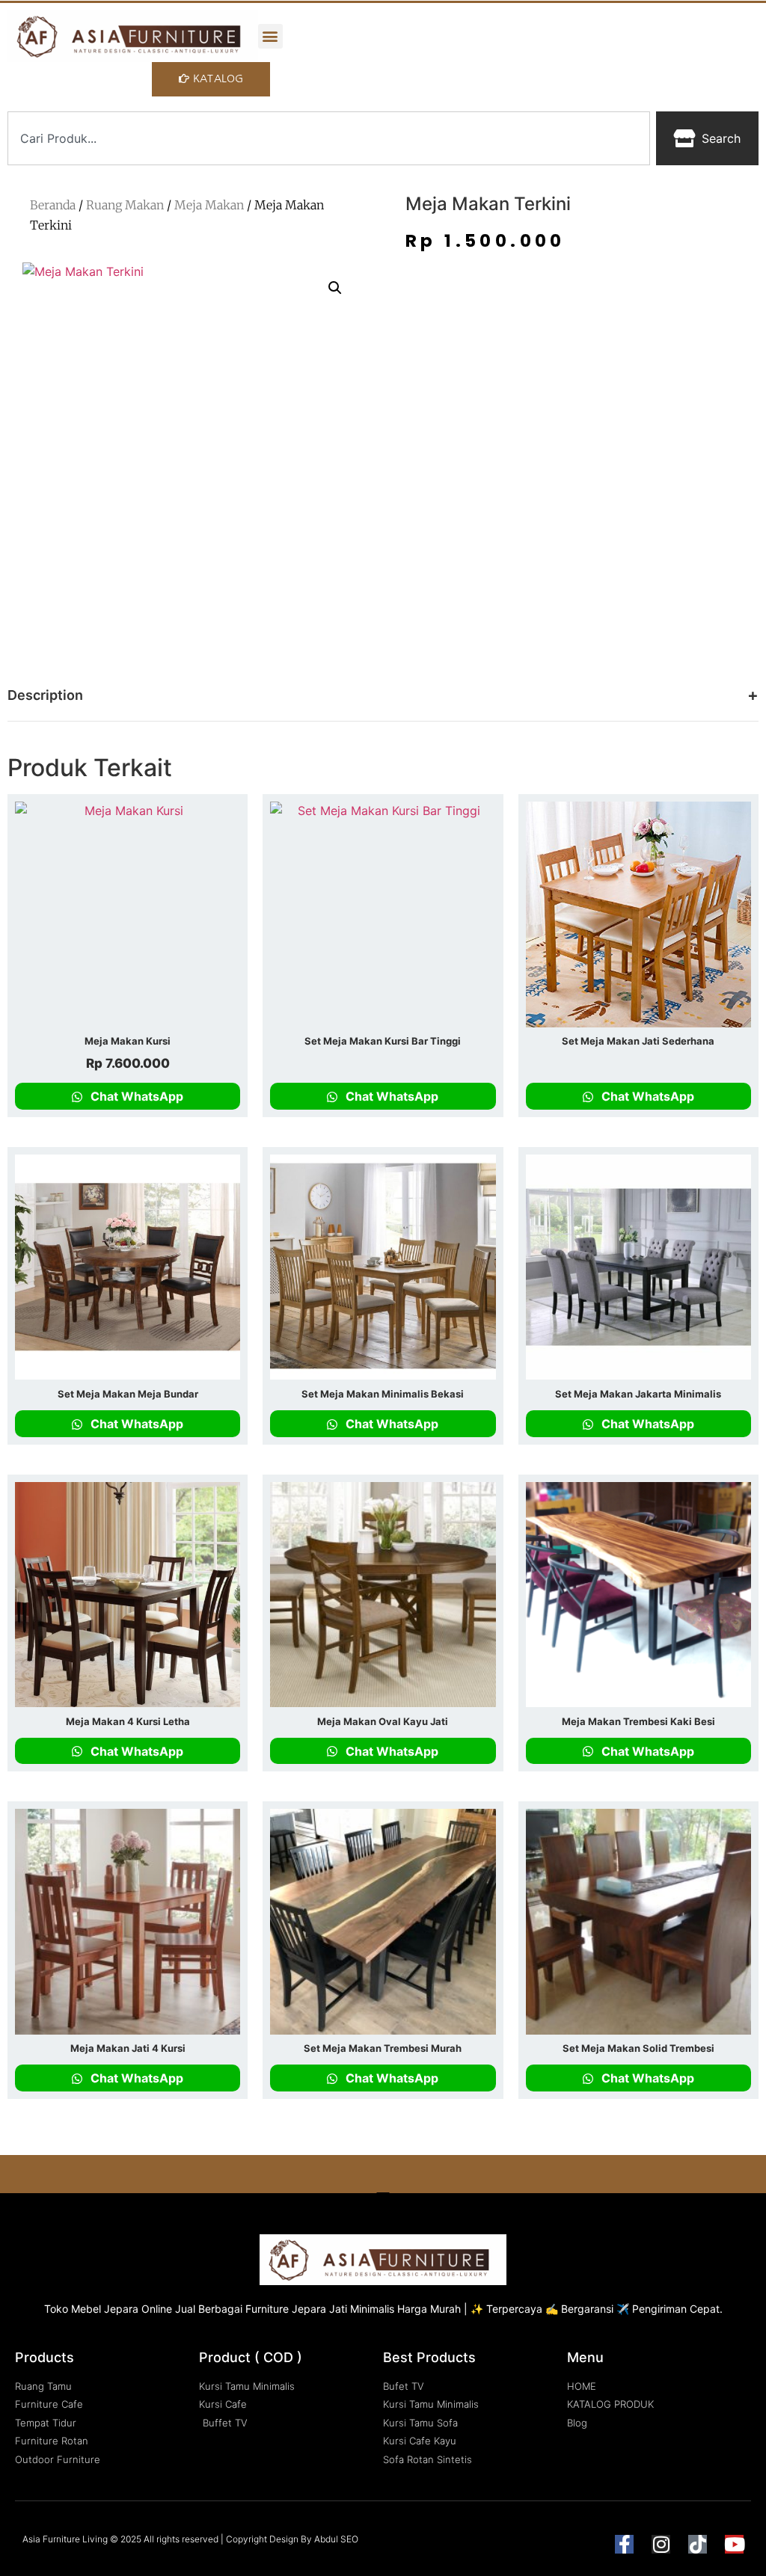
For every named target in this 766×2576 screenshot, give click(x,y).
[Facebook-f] (624, 2544)
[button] (270, 36)
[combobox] (329, 138)
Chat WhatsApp (135, 1096)
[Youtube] (734, 2544)
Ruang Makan (125, 205)
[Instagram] (661, 2544)
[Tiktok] (698, 2544)
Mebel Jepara (105, 2309)
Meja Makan (209, 205)
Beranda (53, 205)
